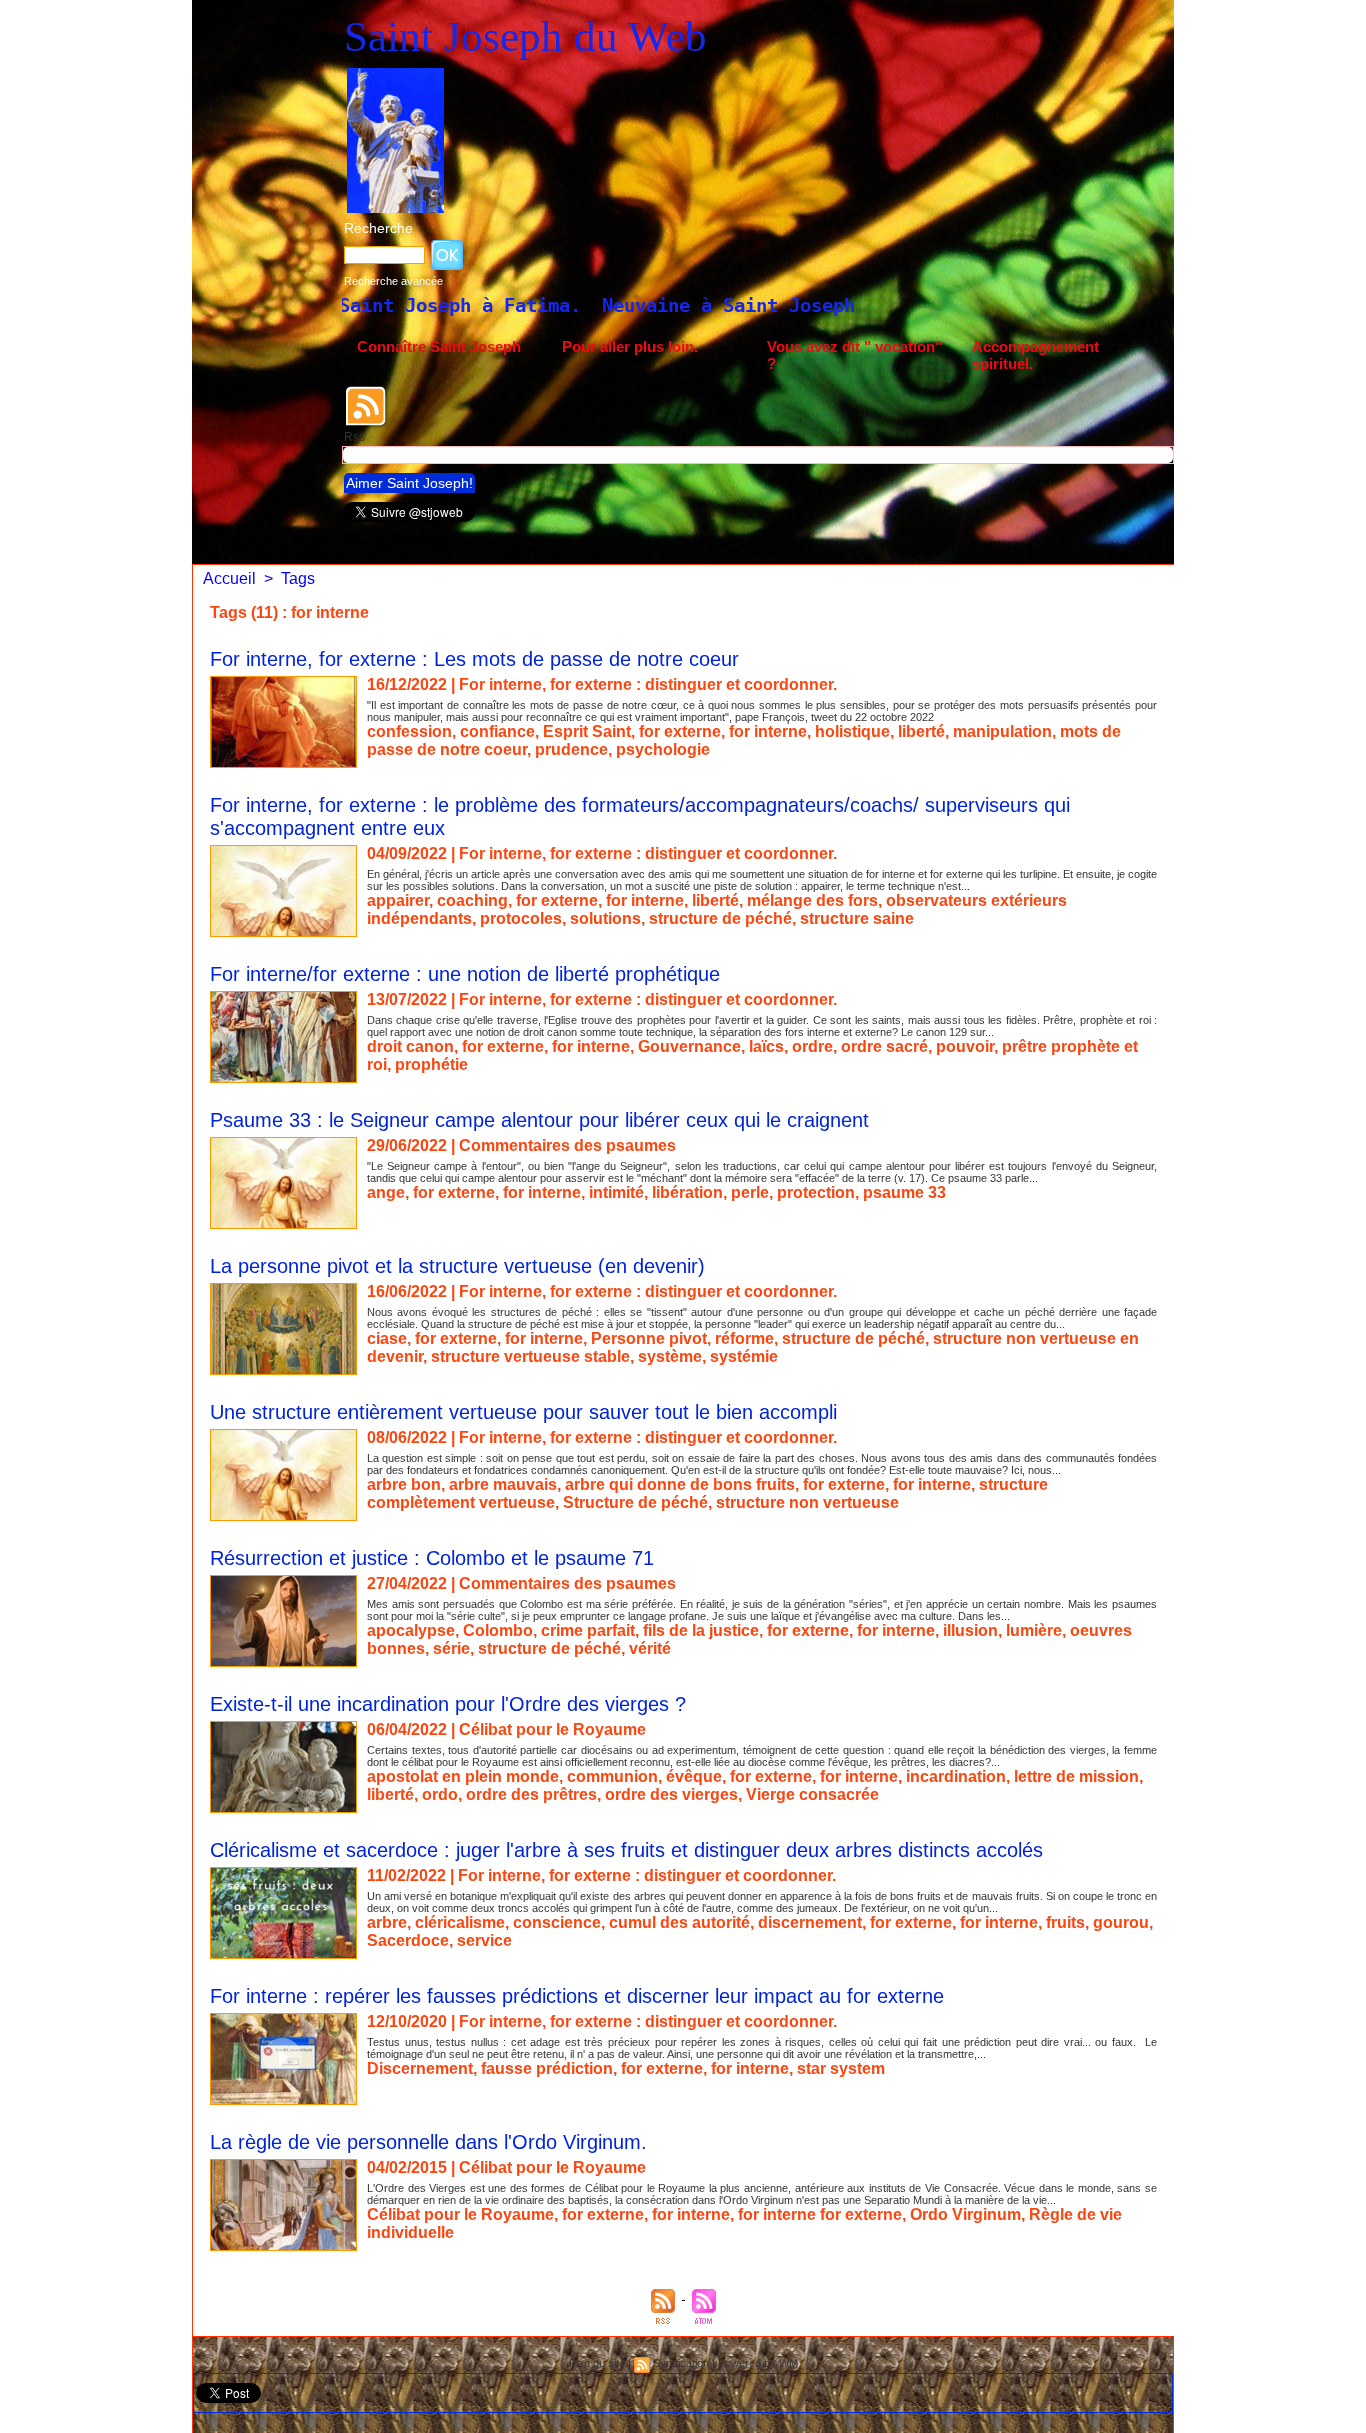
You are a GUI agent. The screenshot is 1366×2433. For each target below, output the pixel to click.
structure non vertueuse (807, 1502)
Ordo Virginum (965, 2214)
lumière (1034, 1630)
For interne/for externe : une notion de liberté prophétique (465, 974)
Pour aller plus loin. (630, 346)
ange (386, 1192)
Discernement (420, 2068)
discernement (810, 1922)
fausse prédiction (547, 2068)
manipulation (1002, 731)
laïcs (766, 1046)
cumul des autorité (679, 1922)
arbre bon (404, 1484)
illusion (970, 1630)
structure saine (857, 918)
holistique (852, 731)
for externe (680, 731)
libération (687, 1192)
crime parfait (588, 1630)
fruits (1065, 1922)
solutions (605, 918)
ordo (440, 1794)
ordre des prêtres (531, 1794)
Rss (354, 437)
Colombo (498, 1630)
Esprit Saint (587, 731)
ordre (812, 1046)
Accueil (229, 578)
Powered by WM (758, 2363)
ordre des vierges (671, 1794)
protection (816, 1192)
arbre (387, 1922)
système (670, 1356)
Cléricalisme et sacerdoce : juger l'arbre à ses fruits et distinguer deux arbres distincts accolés (626, 1850)
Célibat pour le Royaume (460, 2214)
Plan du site (597, 2363)
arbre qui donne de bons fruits (680, 1484)
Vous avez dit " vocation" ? (854, 355)
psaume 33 (904, 1192)
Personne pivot (649, 1338)
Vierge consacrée (812, 1794)
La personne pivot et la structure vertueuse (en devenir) (457, 1266)
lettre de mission (1076, 1776)
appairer (398, 900)
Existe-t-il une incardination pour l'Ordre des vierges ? (448, 1704)
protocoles (521, 918)
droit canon (410, 1046)
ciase (387, 1338)
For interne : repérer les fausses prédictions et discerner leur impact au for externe (577, 1996)
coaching (472, 900)
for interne (768, 731)
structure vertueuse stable (530, 1356)
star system (841, 2068)
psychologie (663, 749)
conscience (557, 1922)
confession (409, 731)
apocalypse (411, 1630)
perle (750, 1192)
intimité (616, 1192)
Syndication (681, 2363)
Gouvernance (689, 1046)
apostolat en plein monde (463, 1776)
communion (612, 1776)
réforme (744, 1338)
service (484, 1940)
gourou (1121, 1922)
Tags (298, 578)
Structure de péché (635, 1502)
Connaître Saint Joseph (439, 346)
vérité (650, 1648)
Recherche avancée (393, 281)
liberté (921, 731)
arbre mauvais (503, 1484)
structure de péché (720, 918)
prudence (571, 749)
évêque (694, 1776)
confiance (497, 731)
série (451, 1648)
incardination (956, 1776)
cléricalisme (460, 1922)
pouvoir (965, 1046)
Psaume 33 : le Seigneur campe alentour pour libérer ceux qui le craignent (539, 1120)
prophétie (431, 1064)
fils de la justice (701, 1630)
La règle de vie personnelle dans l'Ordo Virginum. (428, 2142)
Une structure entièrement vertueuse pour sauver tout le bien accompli (523, 1412)
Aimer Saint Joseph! (409, 483)
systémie (744, 1356)
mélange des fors (812, 900)
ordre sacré (884, 1046)
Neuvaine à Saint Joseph (522, 305)
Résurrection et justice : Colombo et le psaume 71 (432, 1558)
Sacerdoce (408, 1940)
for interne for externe (820, 2214)
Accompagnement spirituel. (1035, 355)
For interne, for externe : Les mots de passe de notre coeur (474, 659)
